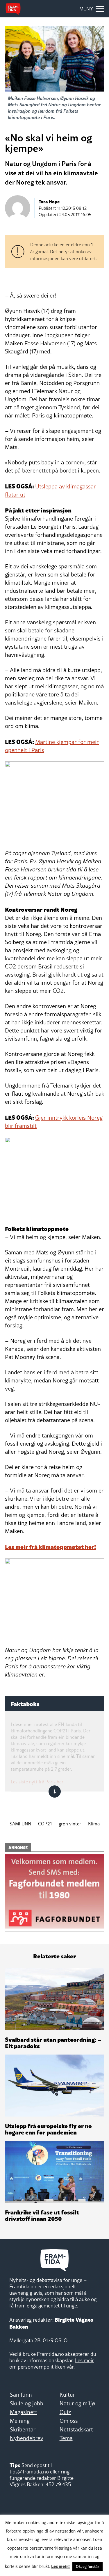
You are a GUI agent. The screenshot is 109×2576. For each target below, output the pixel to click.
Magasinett (24, 2412)
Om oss (69, 2421)
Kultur (67, 2395)
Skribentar (23, 2429)
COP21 (45, 1824)
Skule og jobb (27, 2403)
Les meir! (60, 2566)
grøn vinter (70, 1824)
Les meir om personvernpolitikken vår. (52, 2364)
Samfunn (21, 2395)
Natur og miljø (77, 2403)
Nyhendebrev (27, 2438)
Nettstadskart (76, 2429)
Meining (20, 2421)
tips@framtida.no (29, 2472)
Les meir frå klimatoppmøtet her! (50, 1546)
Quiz (65, 2412)
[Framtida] (13, 9)
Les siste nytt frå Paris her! (38, 1782)
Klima (94, 1824)
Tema (66, 2438)
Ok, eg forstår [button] (87, 2566)
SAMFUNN (20, 1824)
